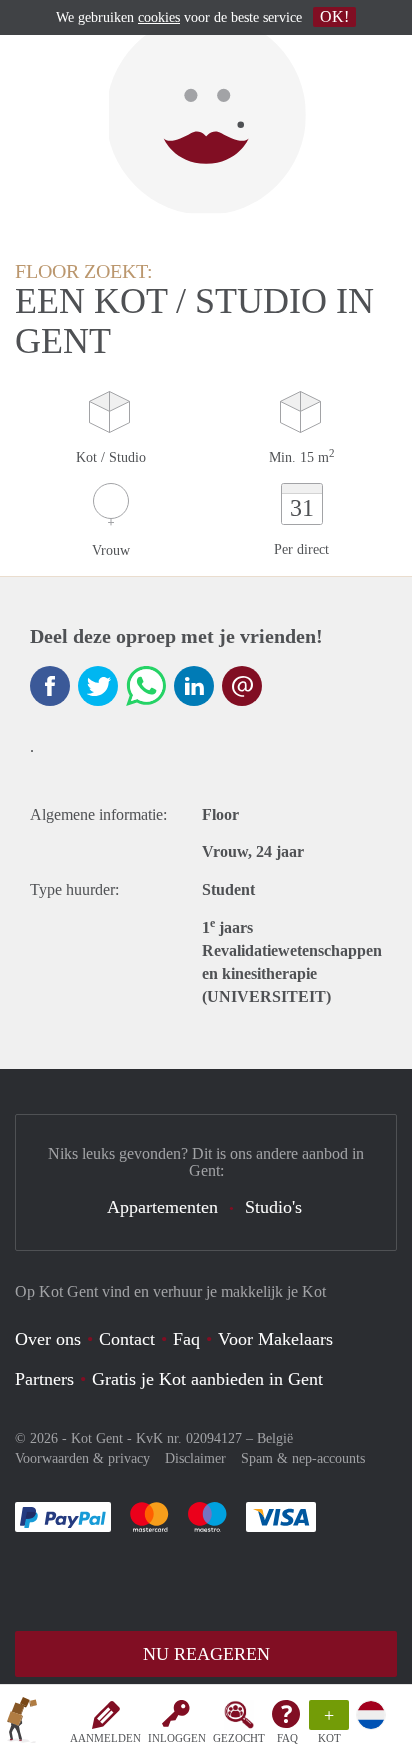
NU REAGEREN (206, 1654)
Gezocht (239, 1738)
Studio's (273, 1207)
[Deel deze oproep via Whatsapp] (146, 686)
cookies (159, 17)
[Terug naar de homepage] (22, 1723)
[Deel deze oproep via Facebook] (50, 686)
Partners (44, 1379)
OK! (334, 16)
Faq (186, 1339)
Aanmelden (105, 1738)
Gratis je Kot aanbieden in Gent (207, 1379)
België (275, 1438)
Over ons (48, 1339)
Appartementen (162, 1207)
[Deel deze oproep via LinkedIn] (194, 686)
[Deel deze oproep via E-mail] (242, 686)
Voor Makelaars (275, 1339)
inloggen (177, 1738)
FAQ (287, 1738)
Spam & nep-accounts (303, 1458)
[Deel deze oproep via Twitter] (98, 686)
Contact (127, 1339)
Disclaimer (195, 1458)
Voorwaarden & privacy (82, 1458)
